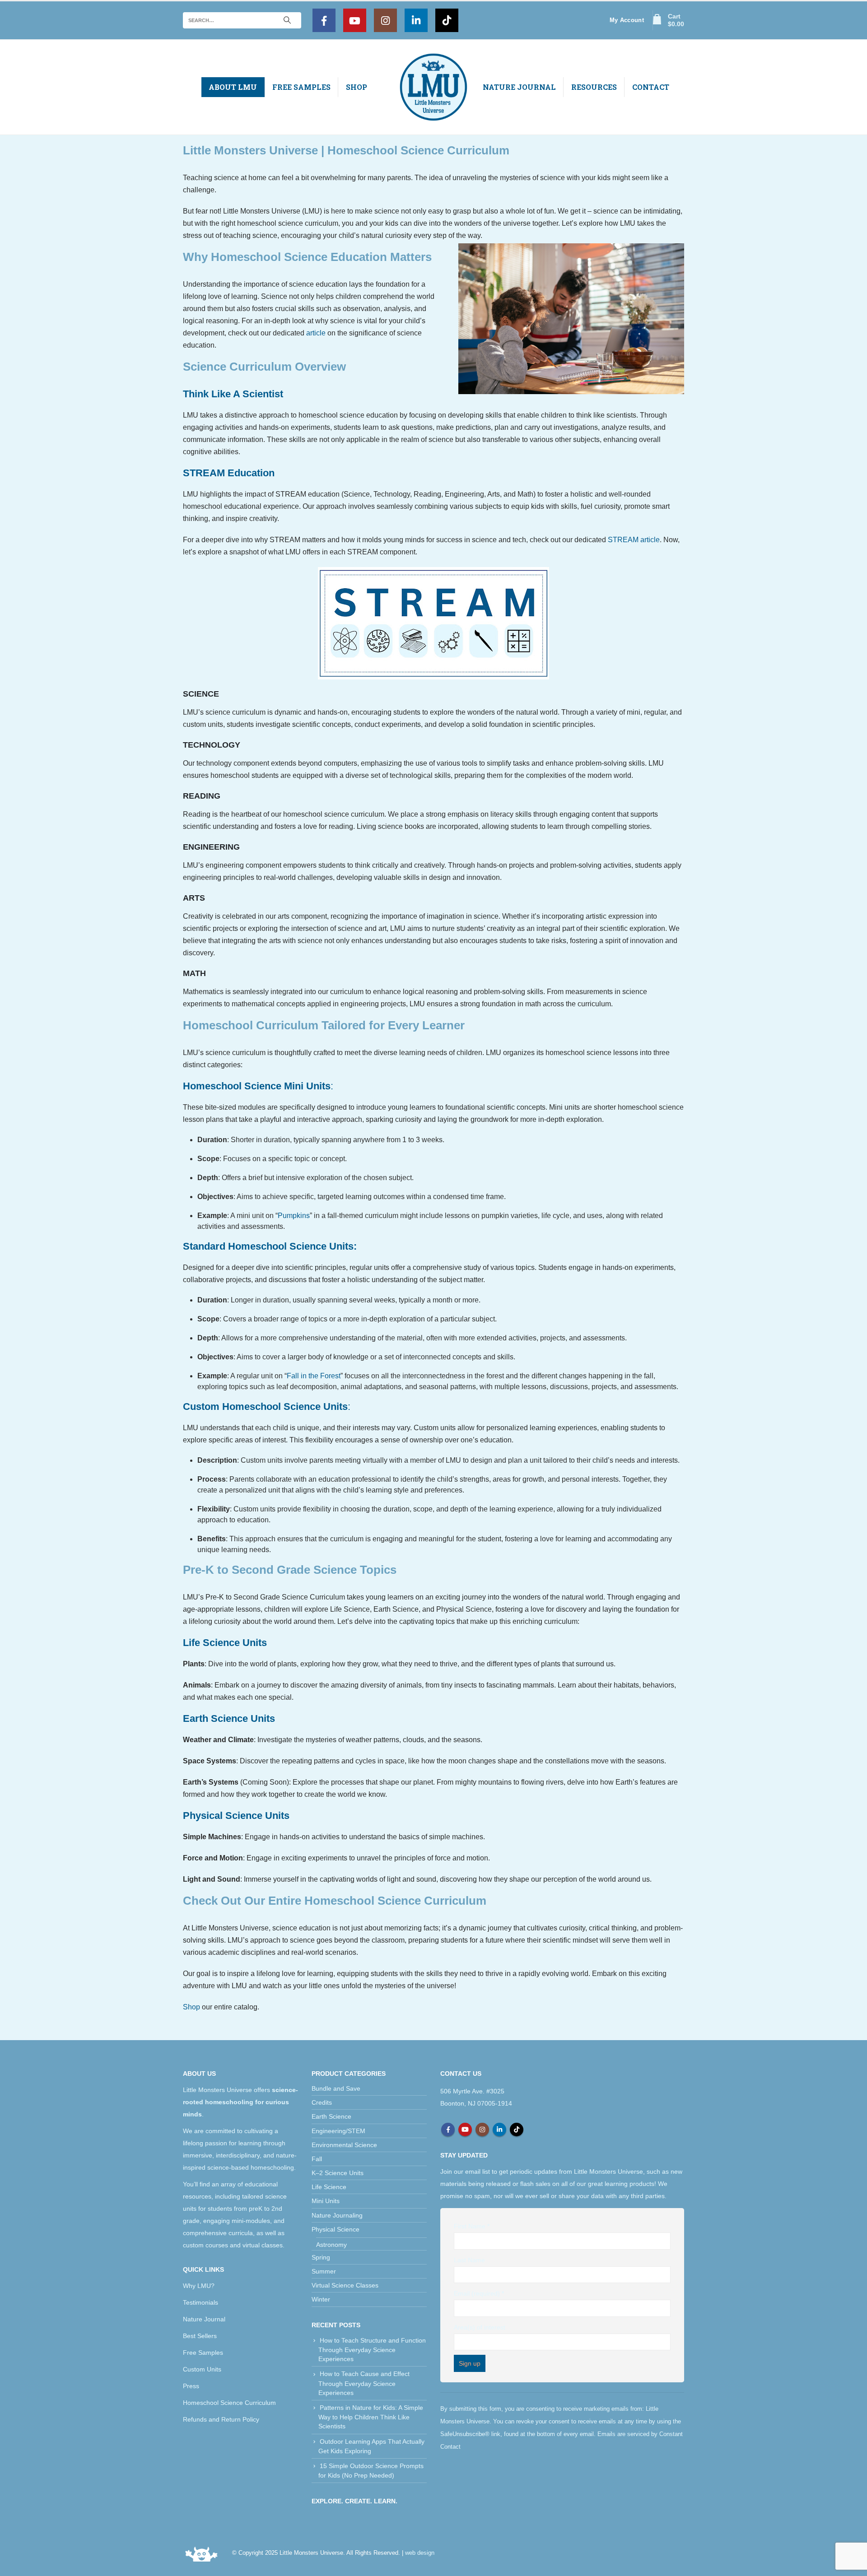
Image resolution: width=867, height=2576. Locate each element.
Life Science (329, 2187)
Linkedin (499, 2130)
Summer (324, 2271)
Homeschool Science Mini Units (257, 1086)
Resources (594, 87)
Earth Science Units (229, 1718)
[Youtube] (355, 20)
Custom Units (202, 2369)
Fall (317, 2159)
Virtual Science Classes (345, 2285)
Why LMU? (199, 2286)
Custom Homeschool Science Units (265, 1407)
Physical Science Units (236, 1816)
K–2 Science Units (338, 2173)
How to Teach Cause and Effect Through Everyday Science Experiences (364, 2383)
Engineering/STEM (338, 2131)
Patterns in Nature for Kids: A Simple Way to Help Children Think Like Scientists (371, 2417)
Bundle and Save (336, 2088)
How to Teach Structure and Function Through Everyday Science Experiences (372, 2350)
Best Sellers (200, 2336)
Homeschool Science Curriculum (229, 2403)
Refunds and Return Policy (221, 2419)
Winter (321, 2299)
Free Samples (301, 87)
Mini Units (326, 2201)
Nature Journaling (337, 2215)
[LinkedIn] (416, 20)
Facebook (448, 2130)
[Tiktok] (447, 20)
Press (191, 2386)
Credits (322, 2102)
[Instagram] (385, 20)
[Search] (287, 20)
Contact (651, 87)
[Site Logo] (433, 87)
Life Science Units (225, 1643)
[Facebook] (324, 20)
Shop (357, 87)
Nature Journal (519, 87)
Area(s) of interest (480, 2327)
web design (420, 2553)
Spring (321, 2257)
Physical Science (336, 2229)
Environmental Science (344, 2145)
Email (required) (479, 2293)
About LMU (233, 87)
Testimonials (200, 2302)
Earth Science (331, 2116)
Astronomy (331, 2245)
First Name (472, 2226)
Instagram (482, 2130)
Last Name (469, 2260)
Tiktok (517, 2130)
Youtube (465, 2130)
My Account (627, 20)
